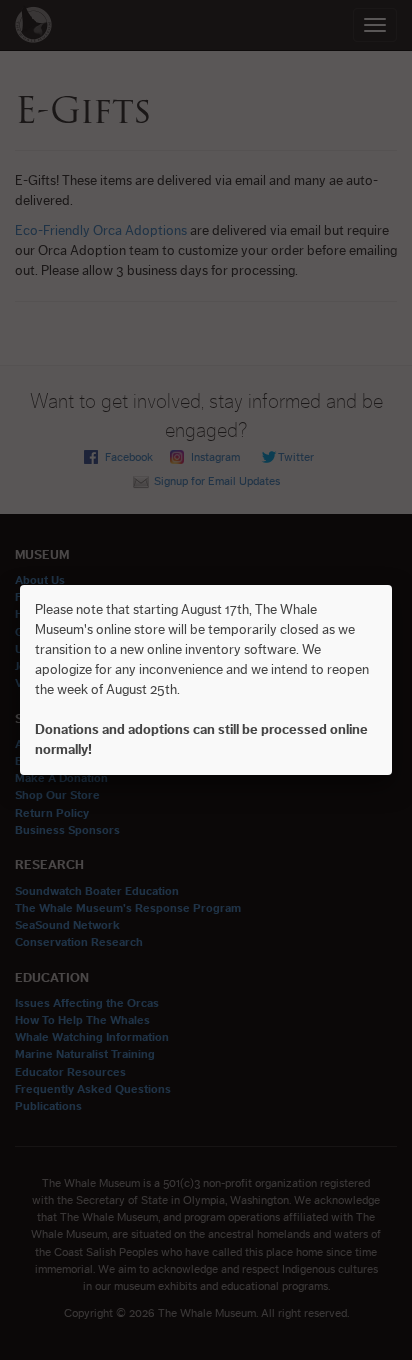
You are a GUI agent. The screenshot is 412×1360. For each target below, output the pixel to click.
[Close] (392, 585)
